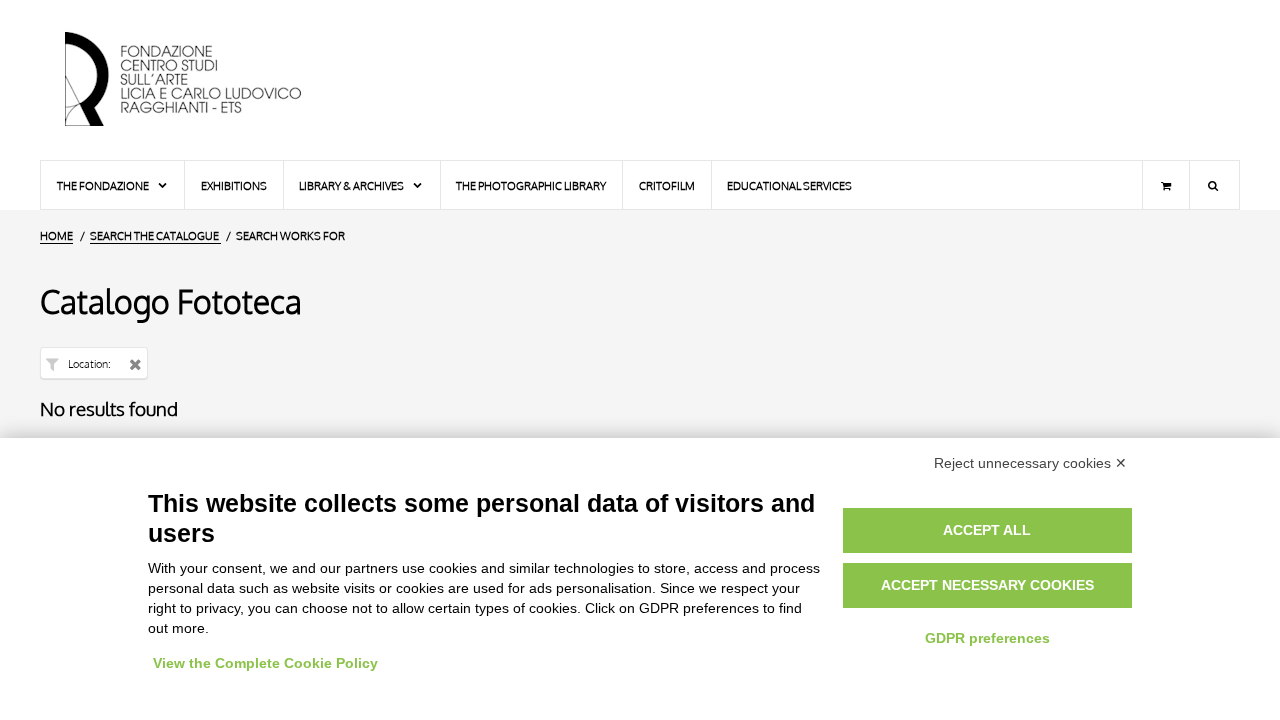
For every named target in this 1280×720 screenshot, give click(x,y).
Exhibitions (234, 185)
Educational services (789, 185)
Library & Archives (352, 185)
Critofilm (667, 185)
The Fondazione (104, 185)
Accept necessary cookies (987, 585)
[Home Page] (200, 80)
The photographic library (531, 185)
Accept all (987, 530)
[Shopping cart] (1166, 185)
